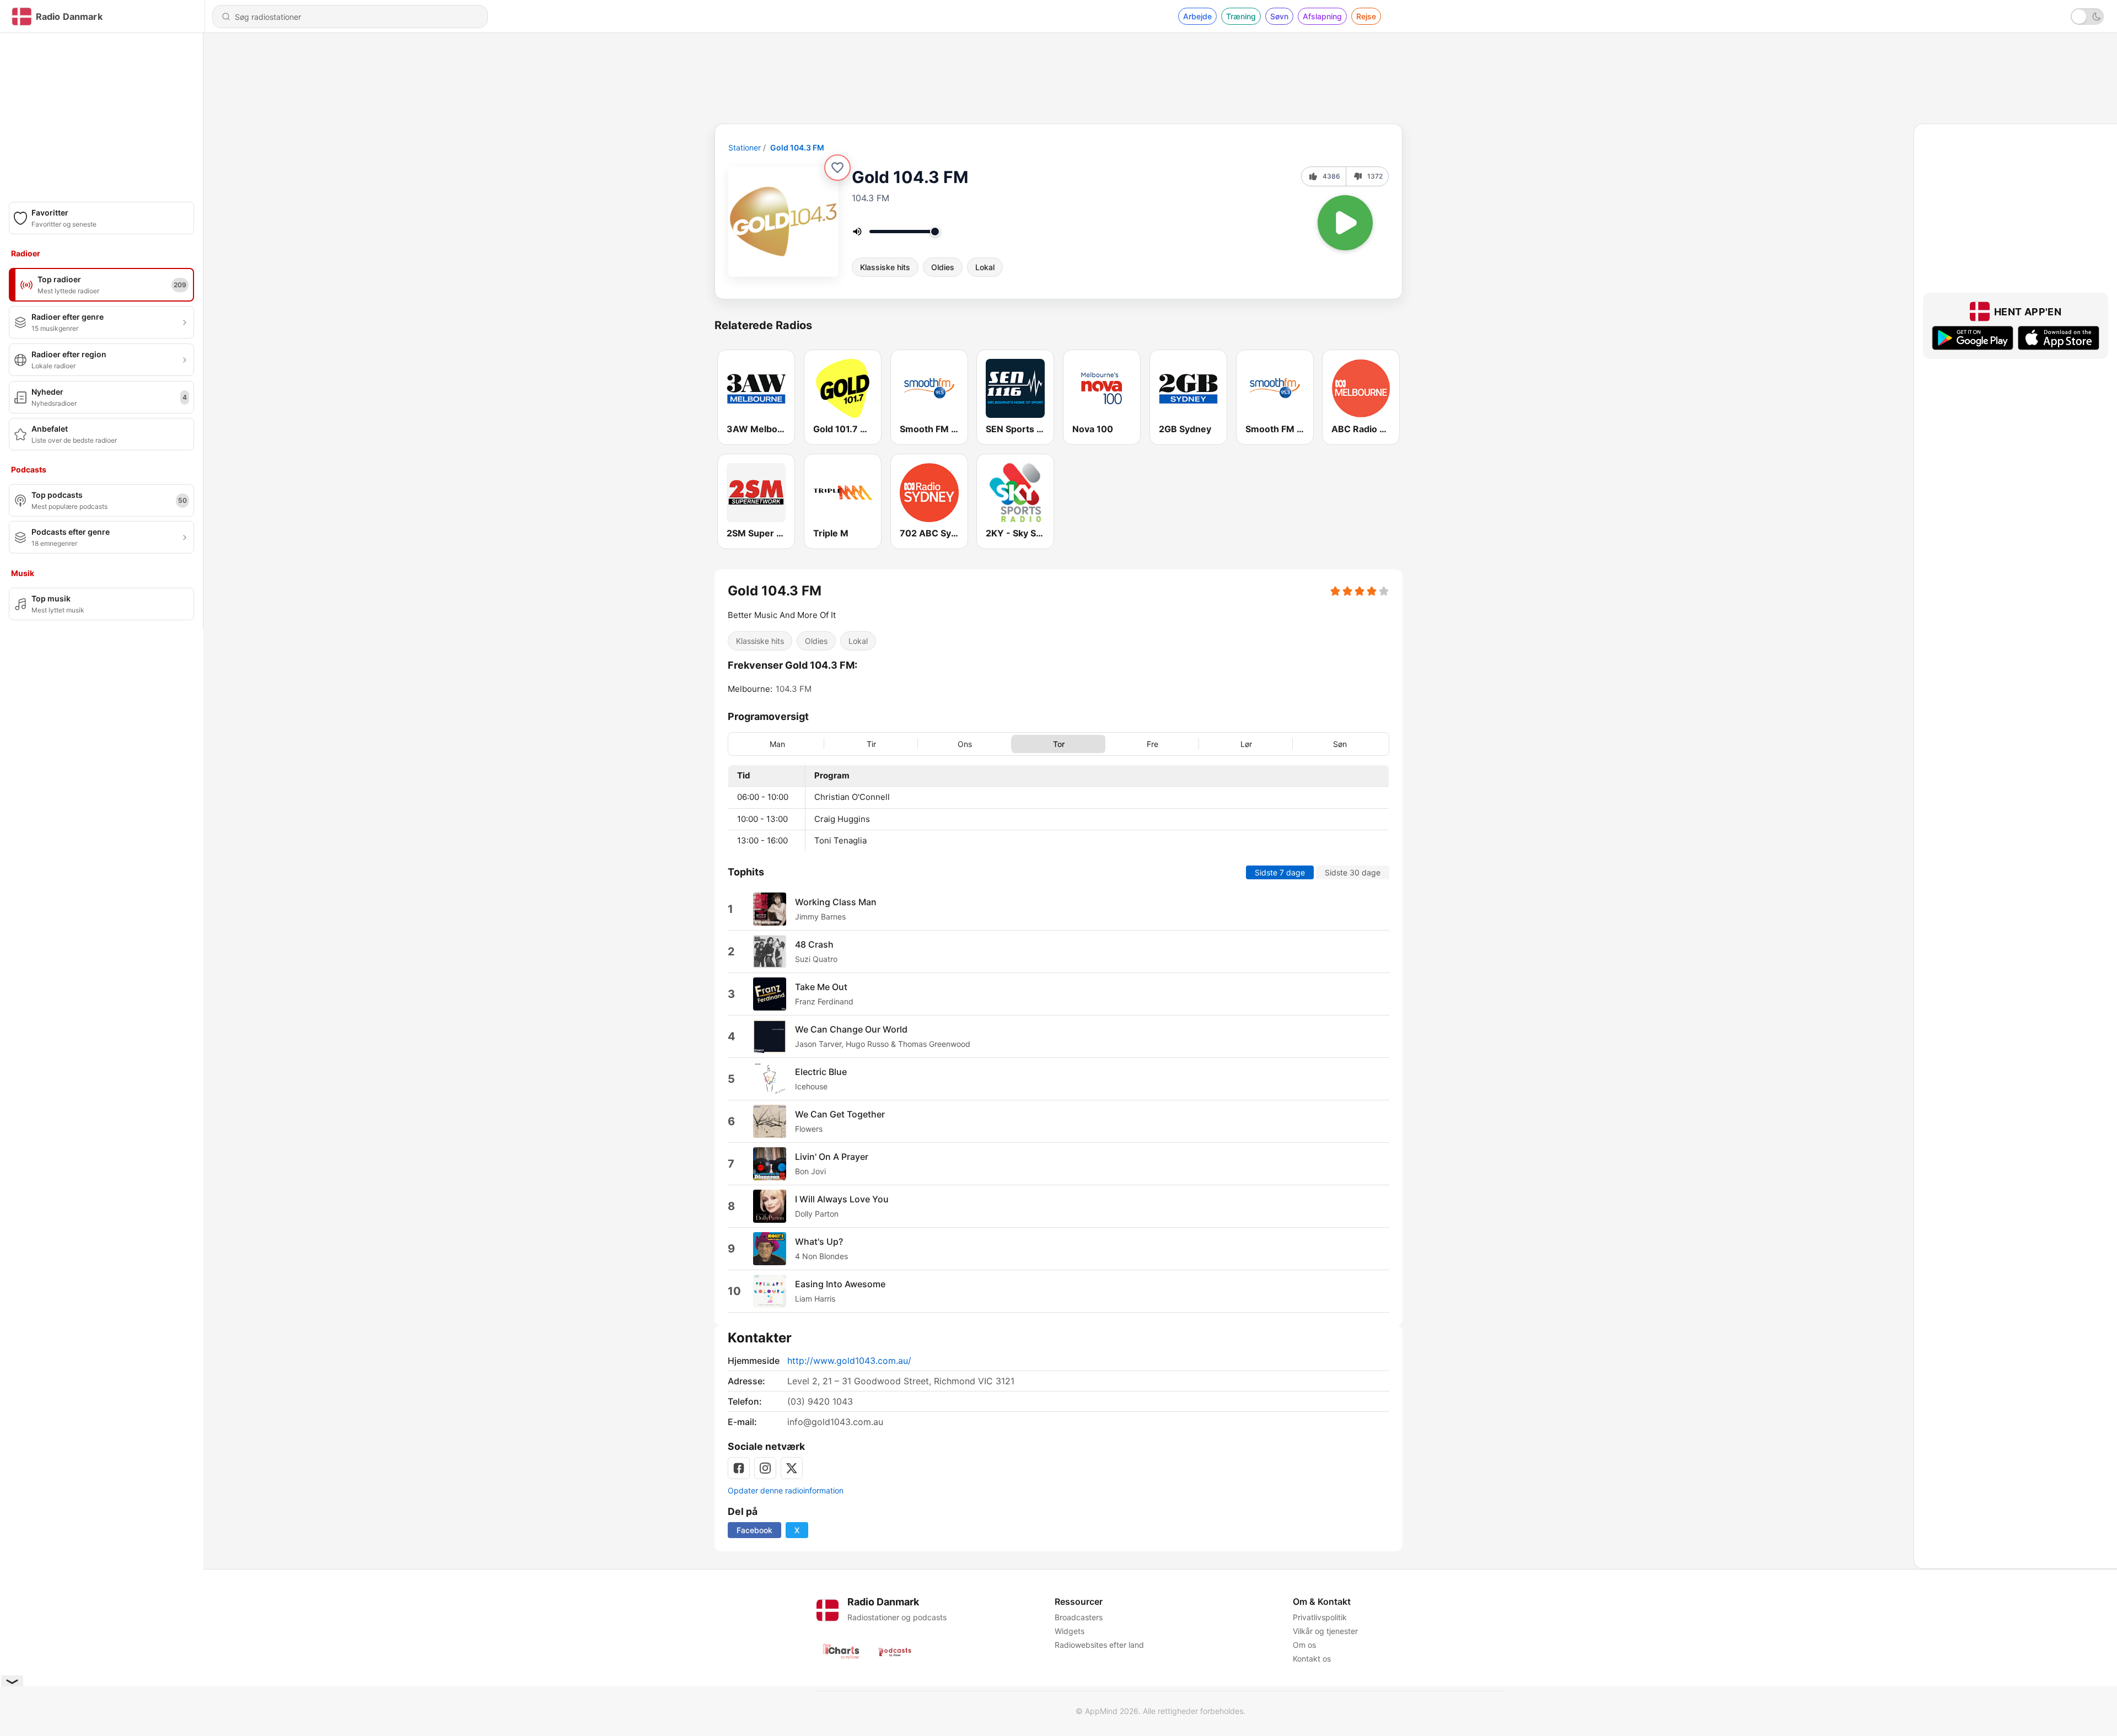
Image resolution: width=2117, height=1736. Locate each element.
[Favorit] (837, 168)
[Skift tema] (2087, 17)
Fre (1152, 743)
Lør (1246, 743)
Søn (1340, 743)
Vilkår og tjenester (1325, 1631)
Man (777, 743)
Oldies (943, 267)
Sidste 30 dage (1353, 872)
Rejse (1366, 16)
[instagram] (765, 1468)
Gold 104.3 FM (797, 147)
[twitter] (792, 1468)
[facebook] (739, 1468)
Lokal (985, 267)
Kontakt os (1312, 1659)
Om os (1304, 1645)
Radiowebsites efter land (1099, 1645)
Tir (871, 743)
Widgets (1070, 1631)
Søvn (1279, 16)
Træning (1241, 16)
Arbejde (1197, 16)
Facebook (754, 1530)
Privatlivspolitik (1320, 1617)
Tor (1059, 743)
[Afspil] (1345, 223)
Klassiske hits (885, 267)
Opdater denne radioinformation (786, 1490)
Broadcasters (1079, 1617)
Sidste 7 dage (1280, 872)
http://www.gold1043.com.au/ (849, 1361)
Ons (965, 743)
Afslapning (1322, 16)
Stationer (745, 147)
